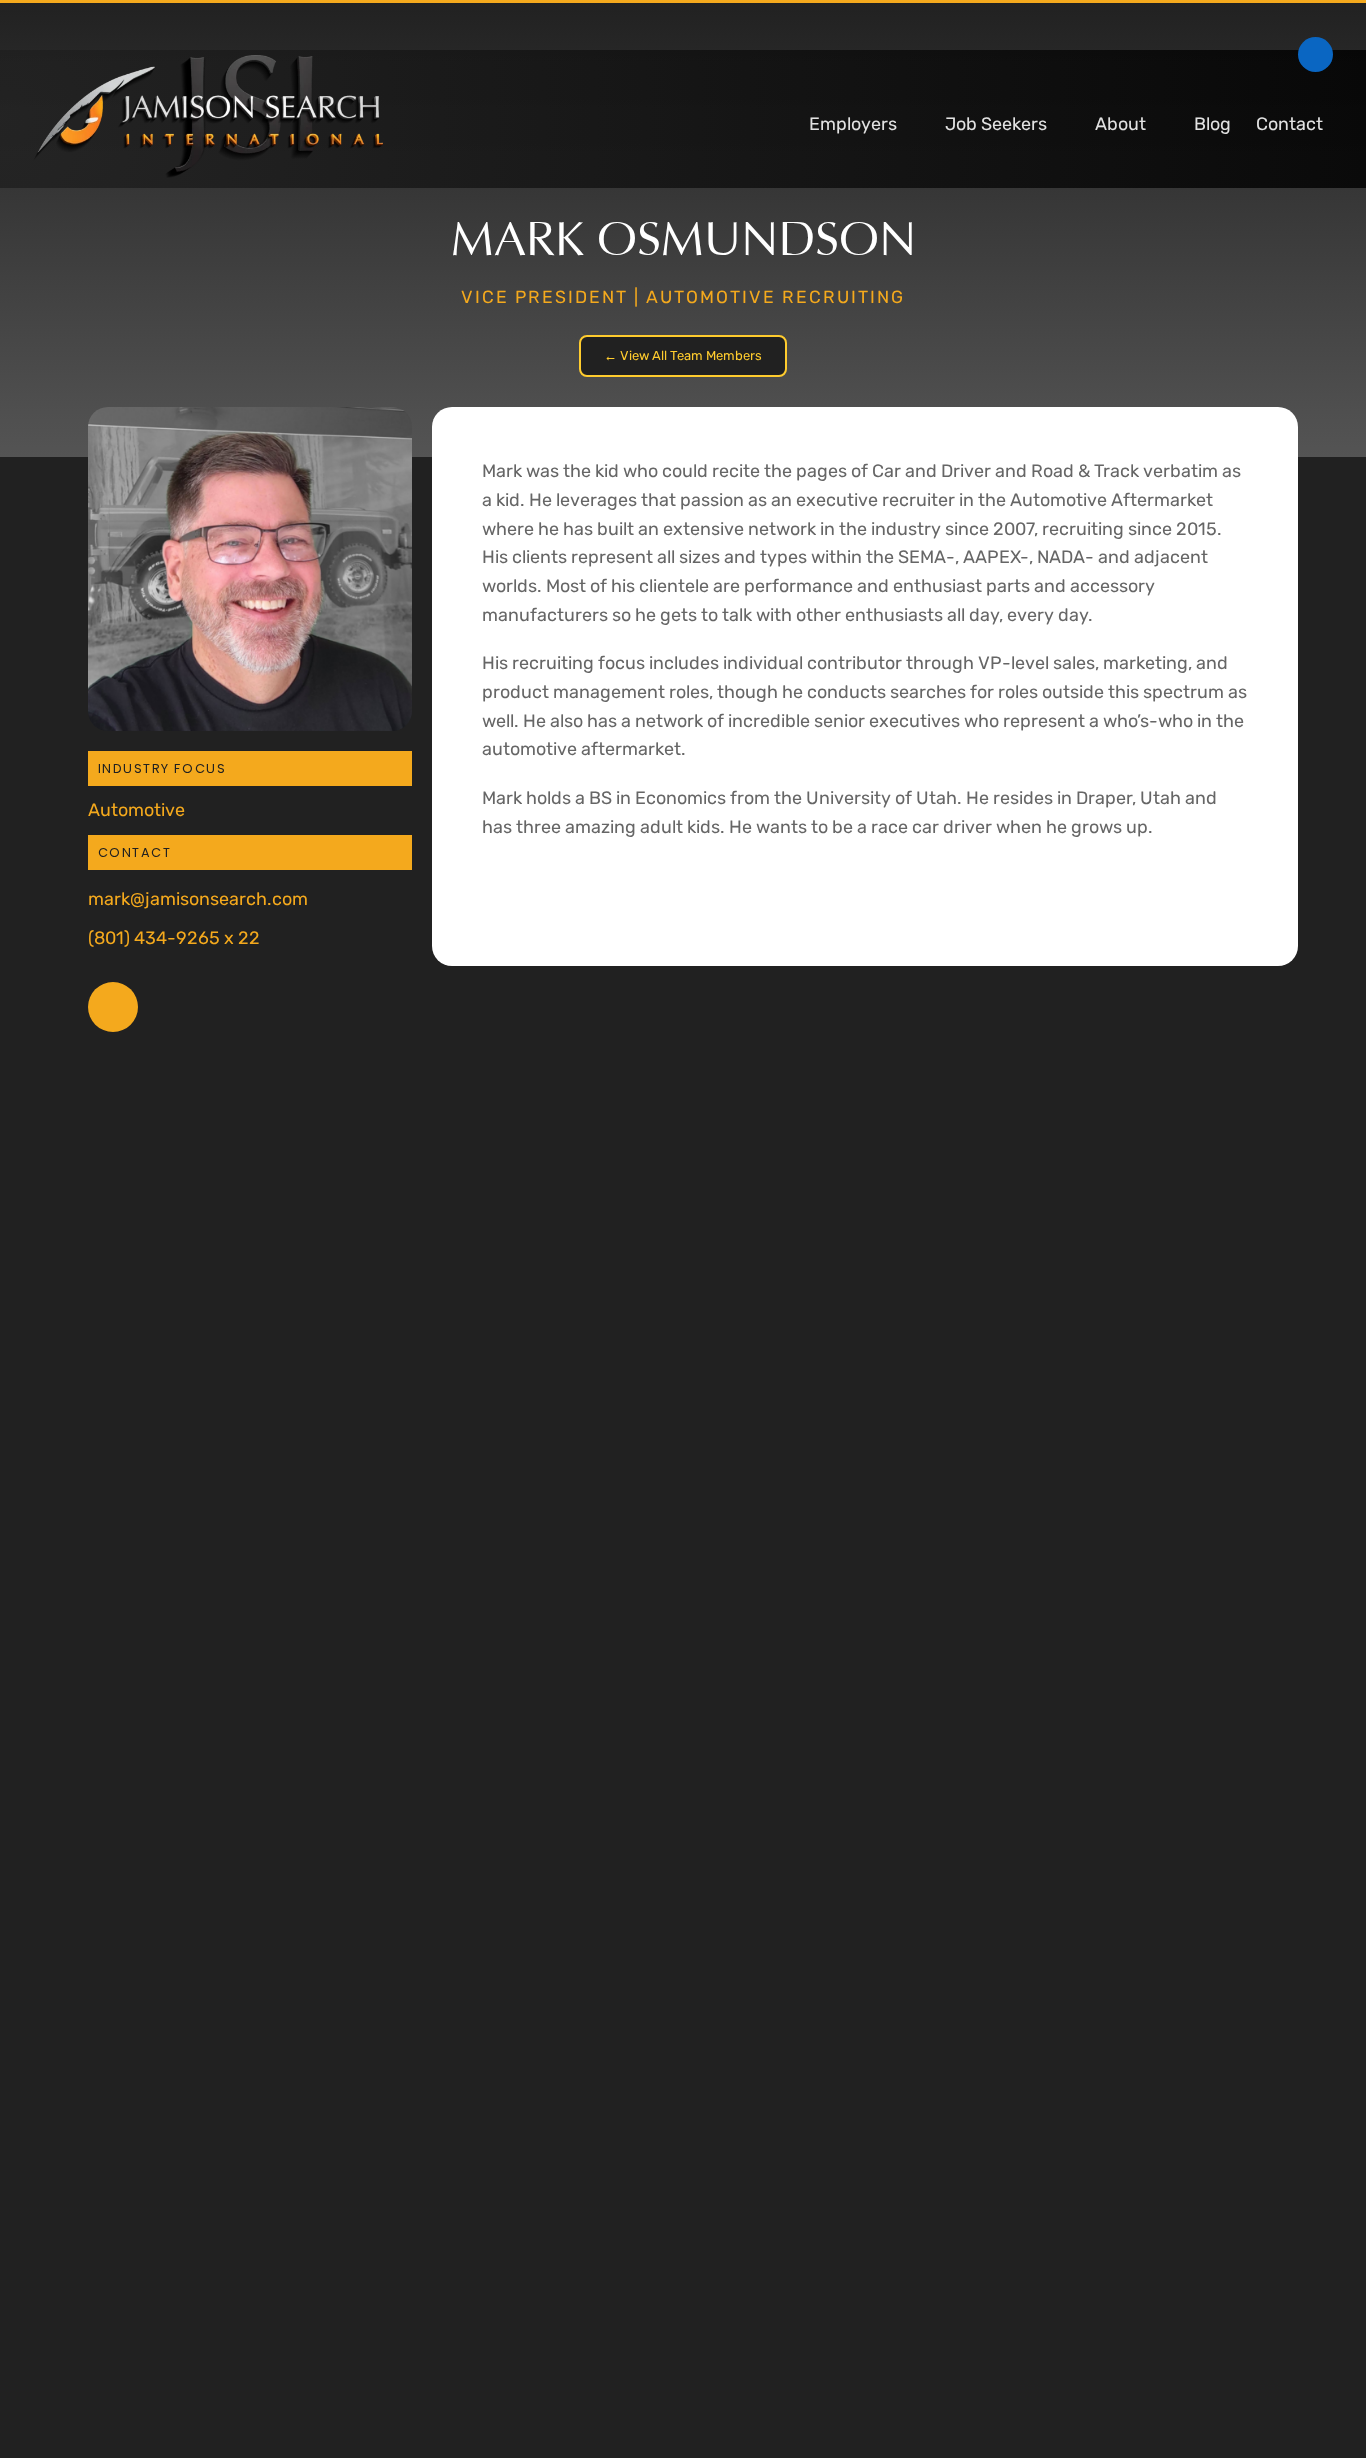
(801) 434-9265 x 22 (174, 937)
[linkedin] (1315, 54)
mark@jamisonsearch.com (198, 898)
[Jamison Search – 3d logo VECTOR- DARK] (208, 63)
